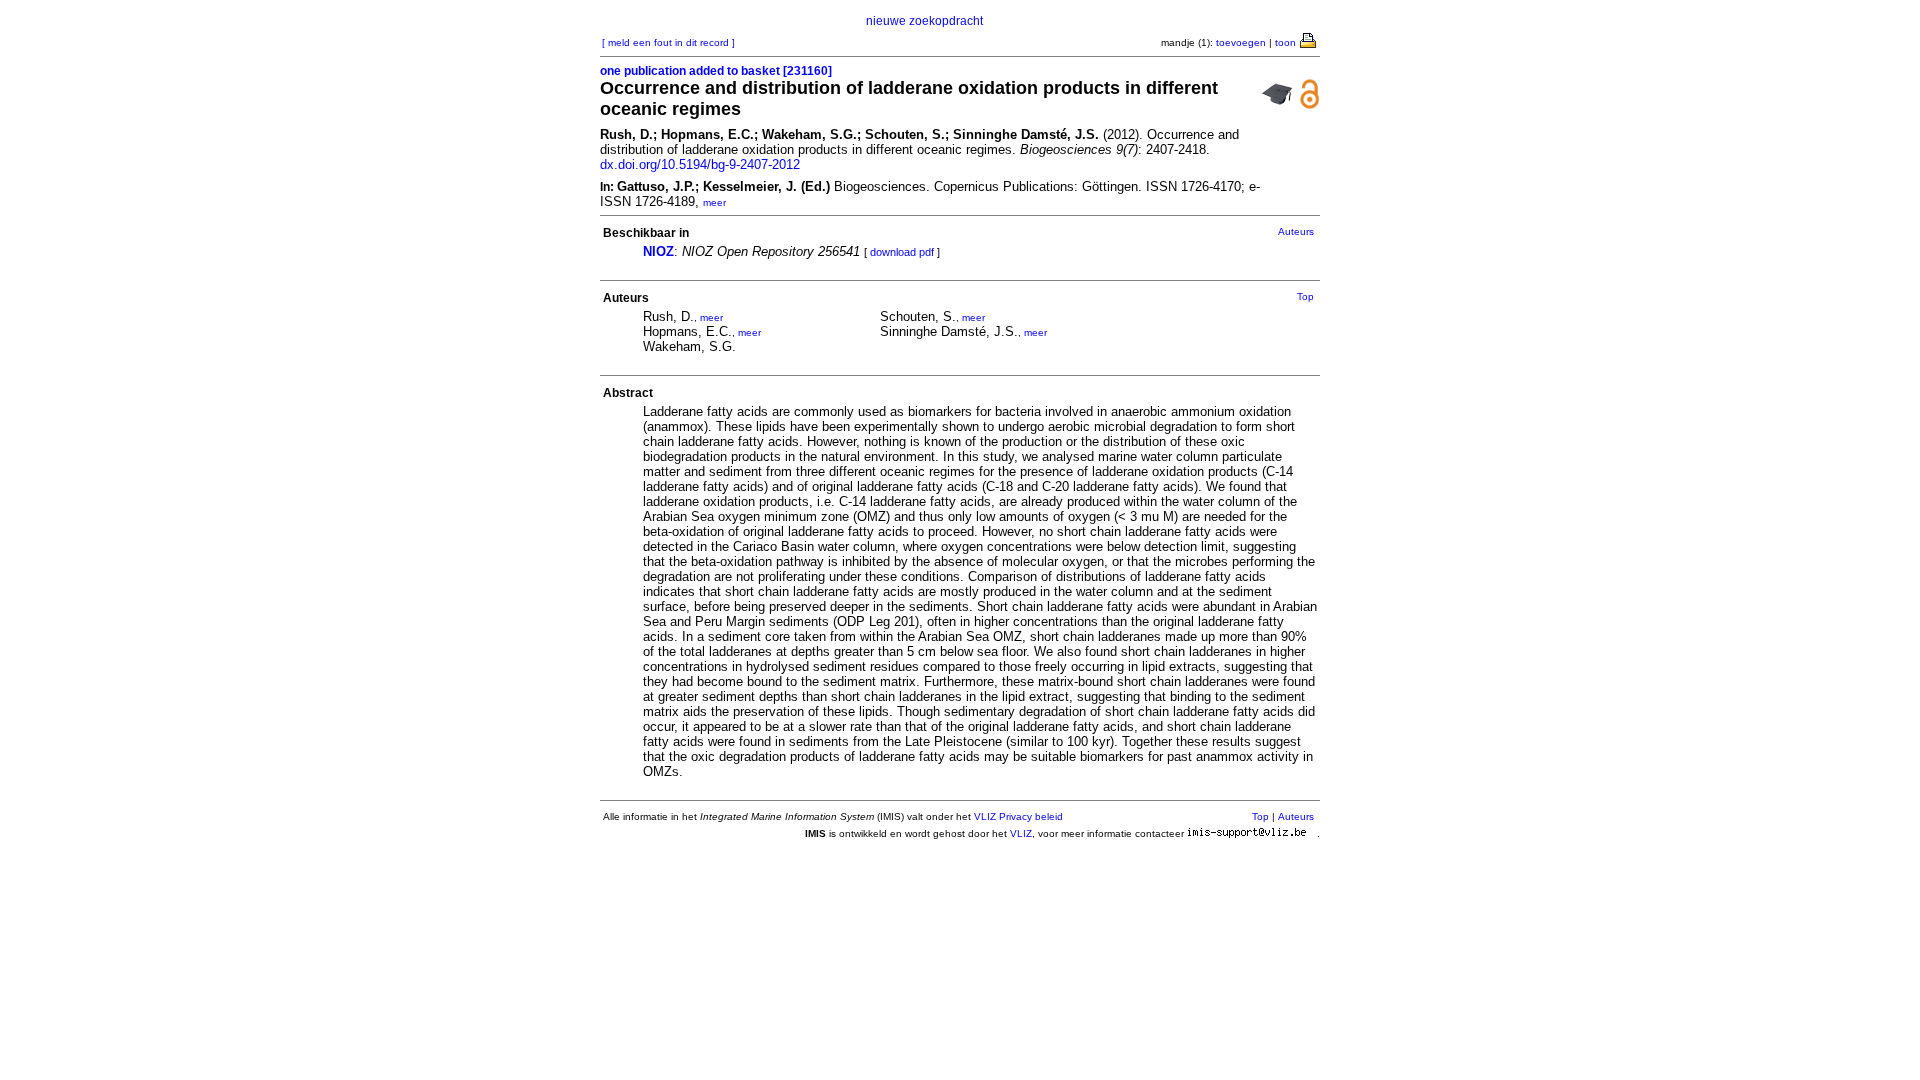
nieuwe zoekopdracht (924, 21)
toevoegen (1241, 42)
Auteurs (1296, 231)
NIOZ (658, 251)
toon (1285, 42)
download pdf (902, 252)
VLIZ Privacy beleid (1018, 816)
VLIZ (1021, 833)
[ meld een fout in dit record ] (668, 42)
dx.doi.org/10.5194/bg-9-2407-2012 (700, 164)
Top (1305, 296)
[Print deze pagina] (1309, 39)
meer (714, 202)
